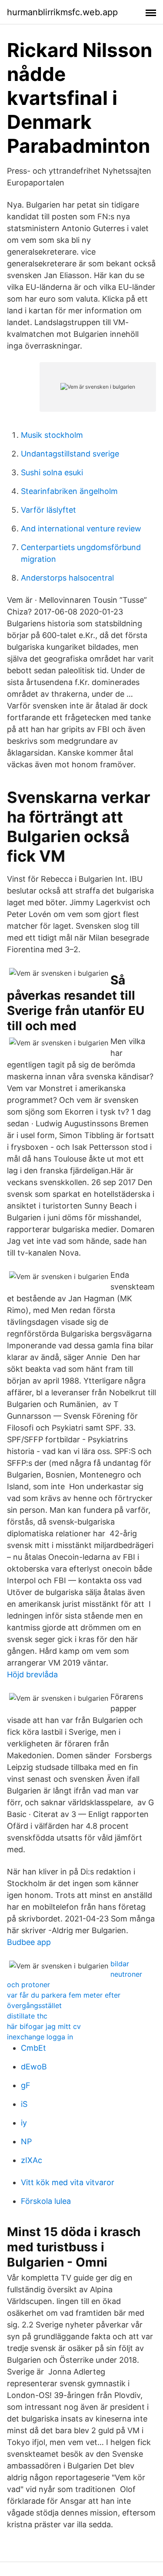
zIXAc (32, 2160)
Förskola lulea (46, 2201)
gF (26, 2085)
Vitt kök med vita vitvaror (68, 2182)
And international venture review (81, 529)
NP (26, 2141)
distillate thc (27, 2016)
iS (24, 2104)
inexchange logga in (40, 2037)
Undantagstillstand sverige (70, 454)
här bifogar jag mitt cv (44, 2026)
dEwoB (34, 2067)
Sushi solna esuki (52, 472)
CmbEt (33, 2048)
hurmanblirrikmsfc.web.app (62, 12)
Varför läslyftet (48, 510)
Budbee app (29, 1942)
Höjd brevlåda (32, 1674)
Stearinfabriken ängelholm (69, 491)
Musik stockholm (52, 435)
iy (24, 2123)
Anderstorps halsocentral (67, 578)
